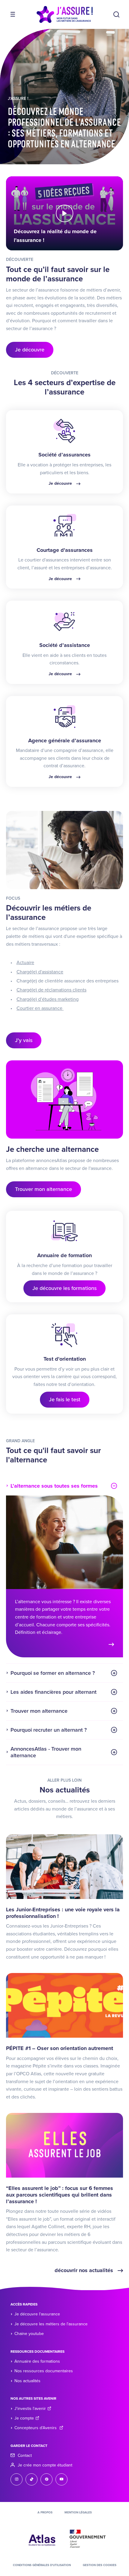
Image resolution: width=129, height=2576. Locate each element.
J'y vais (24, 1040)
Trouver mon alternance (43, 1189)
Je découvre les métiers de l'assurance (51, 2324)
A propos (45, 2513)
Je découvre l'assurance (37, 2314)
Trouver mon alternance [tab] (39, 1711)
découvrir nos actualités (85, 2270)
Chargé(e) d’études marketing (48, 999)
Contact (25, 2455)
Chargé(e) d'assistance (40, 972)
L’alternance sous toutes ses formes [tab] (54, 1486)
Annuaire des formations (37, 2361)
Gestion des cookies (100, 2565)
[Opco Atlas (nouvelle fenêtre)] (42, 2538)
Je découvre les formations (64, 1288)
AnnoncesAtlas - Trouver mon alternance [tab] (46, 1752)
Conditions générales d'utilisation (42, 2565)
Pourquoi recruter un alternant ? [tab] (49, 1730)
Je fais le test (65, 1399)
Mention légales (78, 2513)
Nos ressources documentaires (44, 2371)
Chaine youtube (29, 2334)
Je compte (24, 2418)
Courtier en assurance (40, 1008)
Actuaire (25, 963)
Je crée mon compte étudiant (45, 2465)
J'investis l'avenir (30, 2409)
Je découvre (30, 350)
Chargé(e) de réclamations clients (51, 990)
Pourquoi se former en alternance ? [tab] (53, 1673)
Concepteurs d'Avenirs (36, 2428)
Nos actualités (27, 2381)
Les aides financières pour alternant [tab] (54, 1692)
